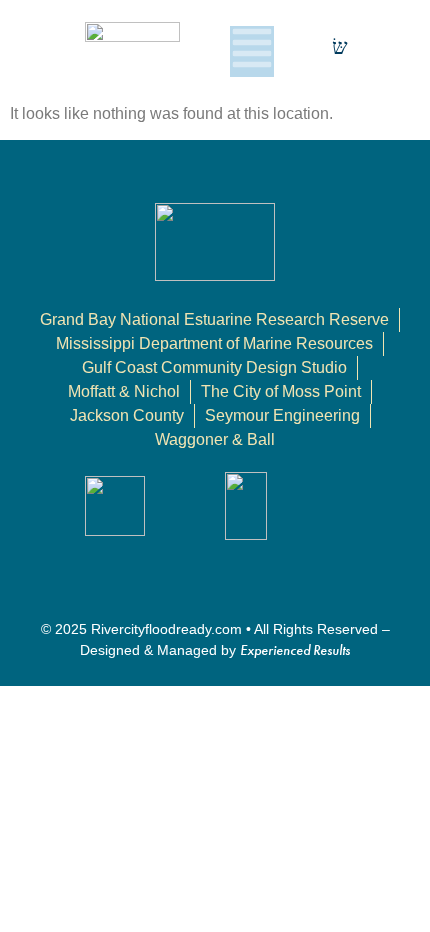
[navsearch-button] (340, 51)
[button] (252, 51)
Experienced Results (295, 650)
